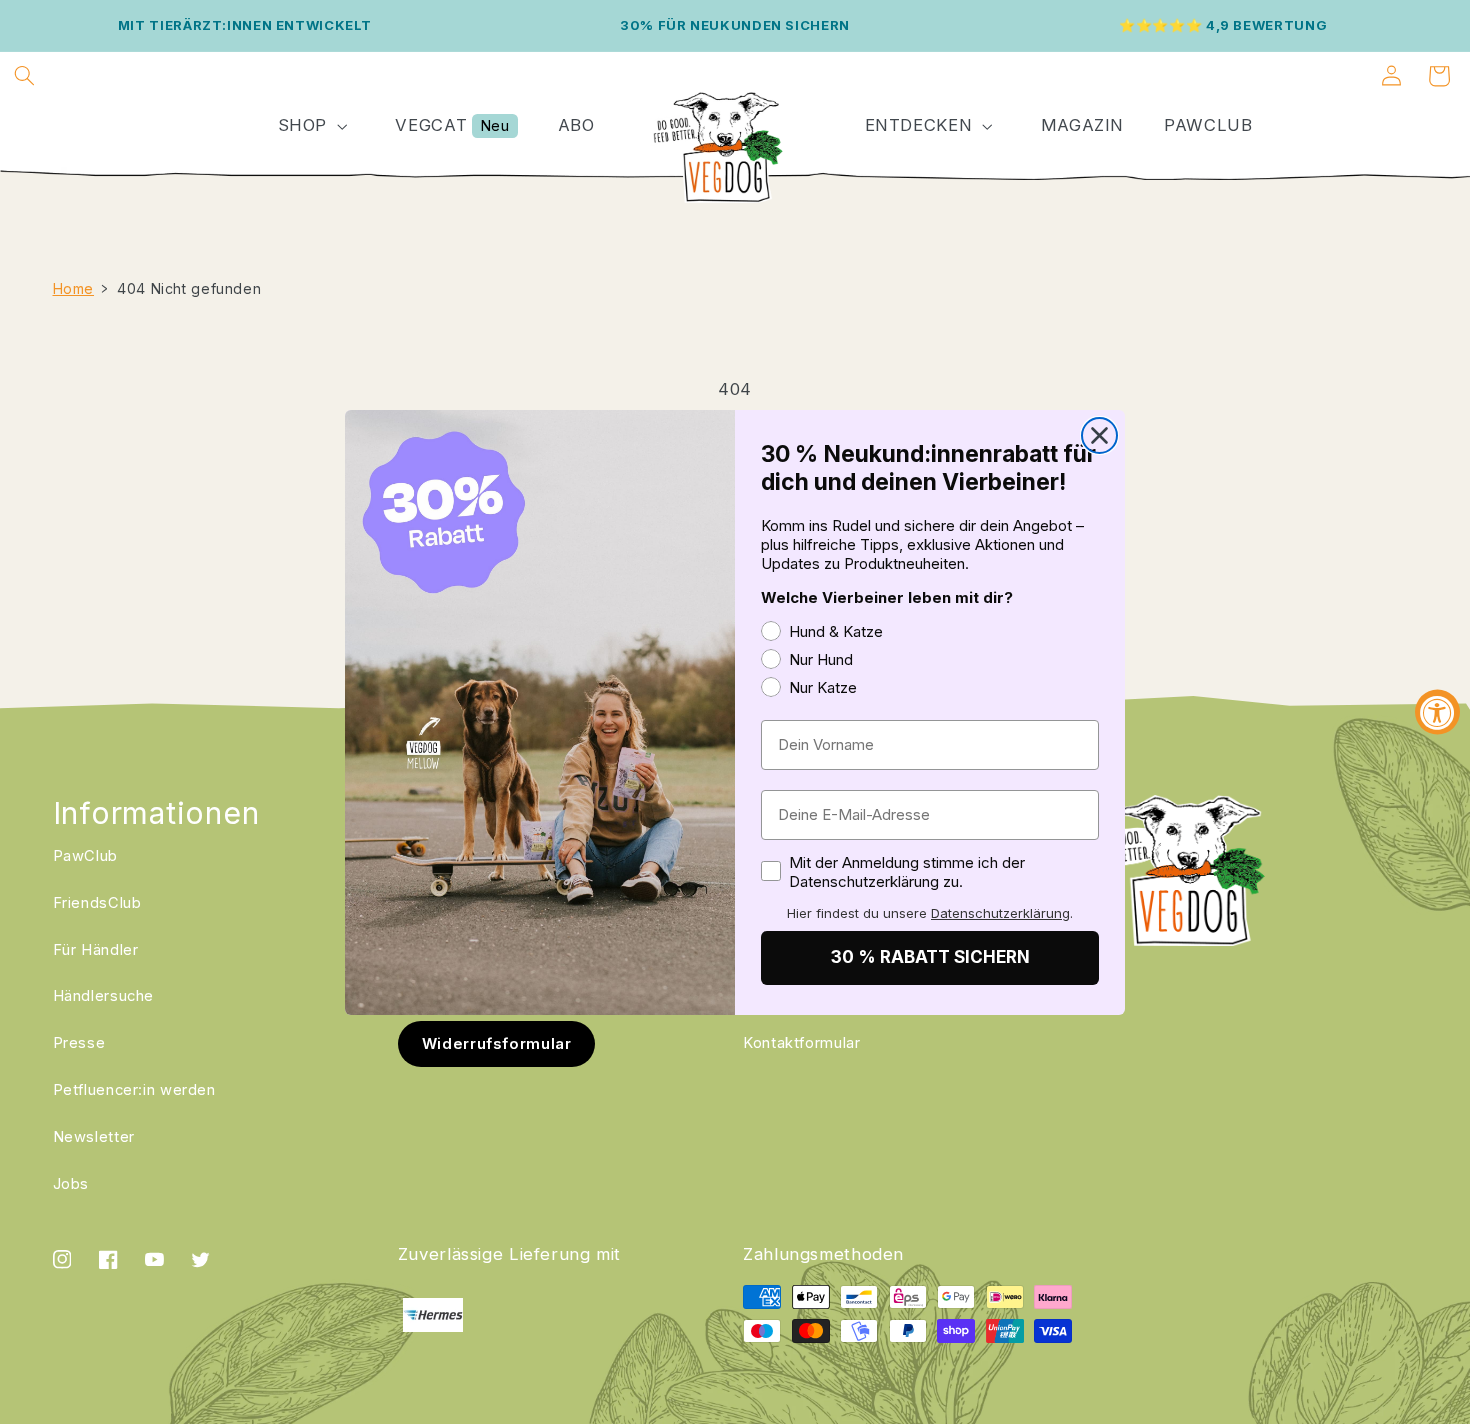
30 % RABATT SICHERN (930, 957)
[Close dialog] (1099, 435)
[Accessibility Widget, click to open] (1437, 712)
